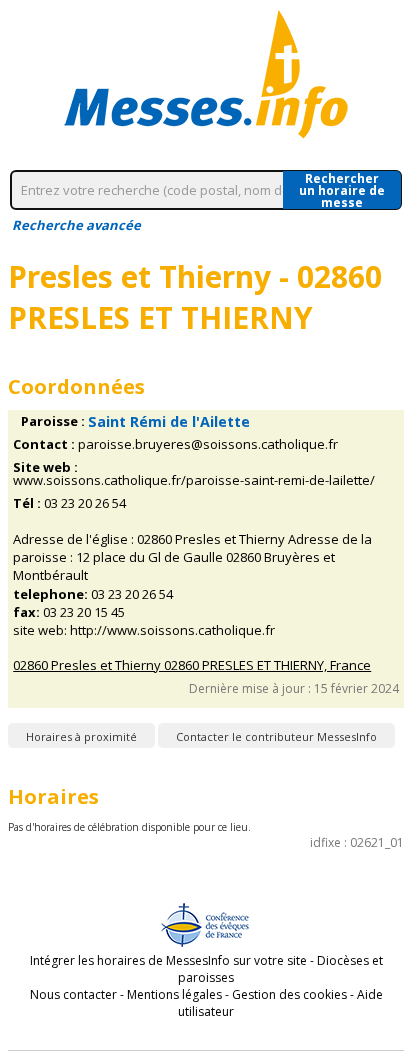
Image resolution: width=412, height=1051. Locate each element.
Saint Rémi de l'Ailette (169, 421)
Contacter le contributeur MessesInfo (276, 736)
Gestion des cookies (289, 994)
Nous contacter (73, 994)
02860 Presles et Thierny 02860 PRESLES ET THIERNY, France (192, 665)
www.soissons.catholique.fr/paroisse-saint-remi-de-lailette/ (194, 480)
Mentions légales (174, 994)
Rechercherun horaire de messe (342, 190)
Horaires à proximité (81, 736)
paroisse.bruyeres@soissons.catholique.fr (208, 444)
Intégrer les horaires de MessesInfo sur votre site (168, 960)
